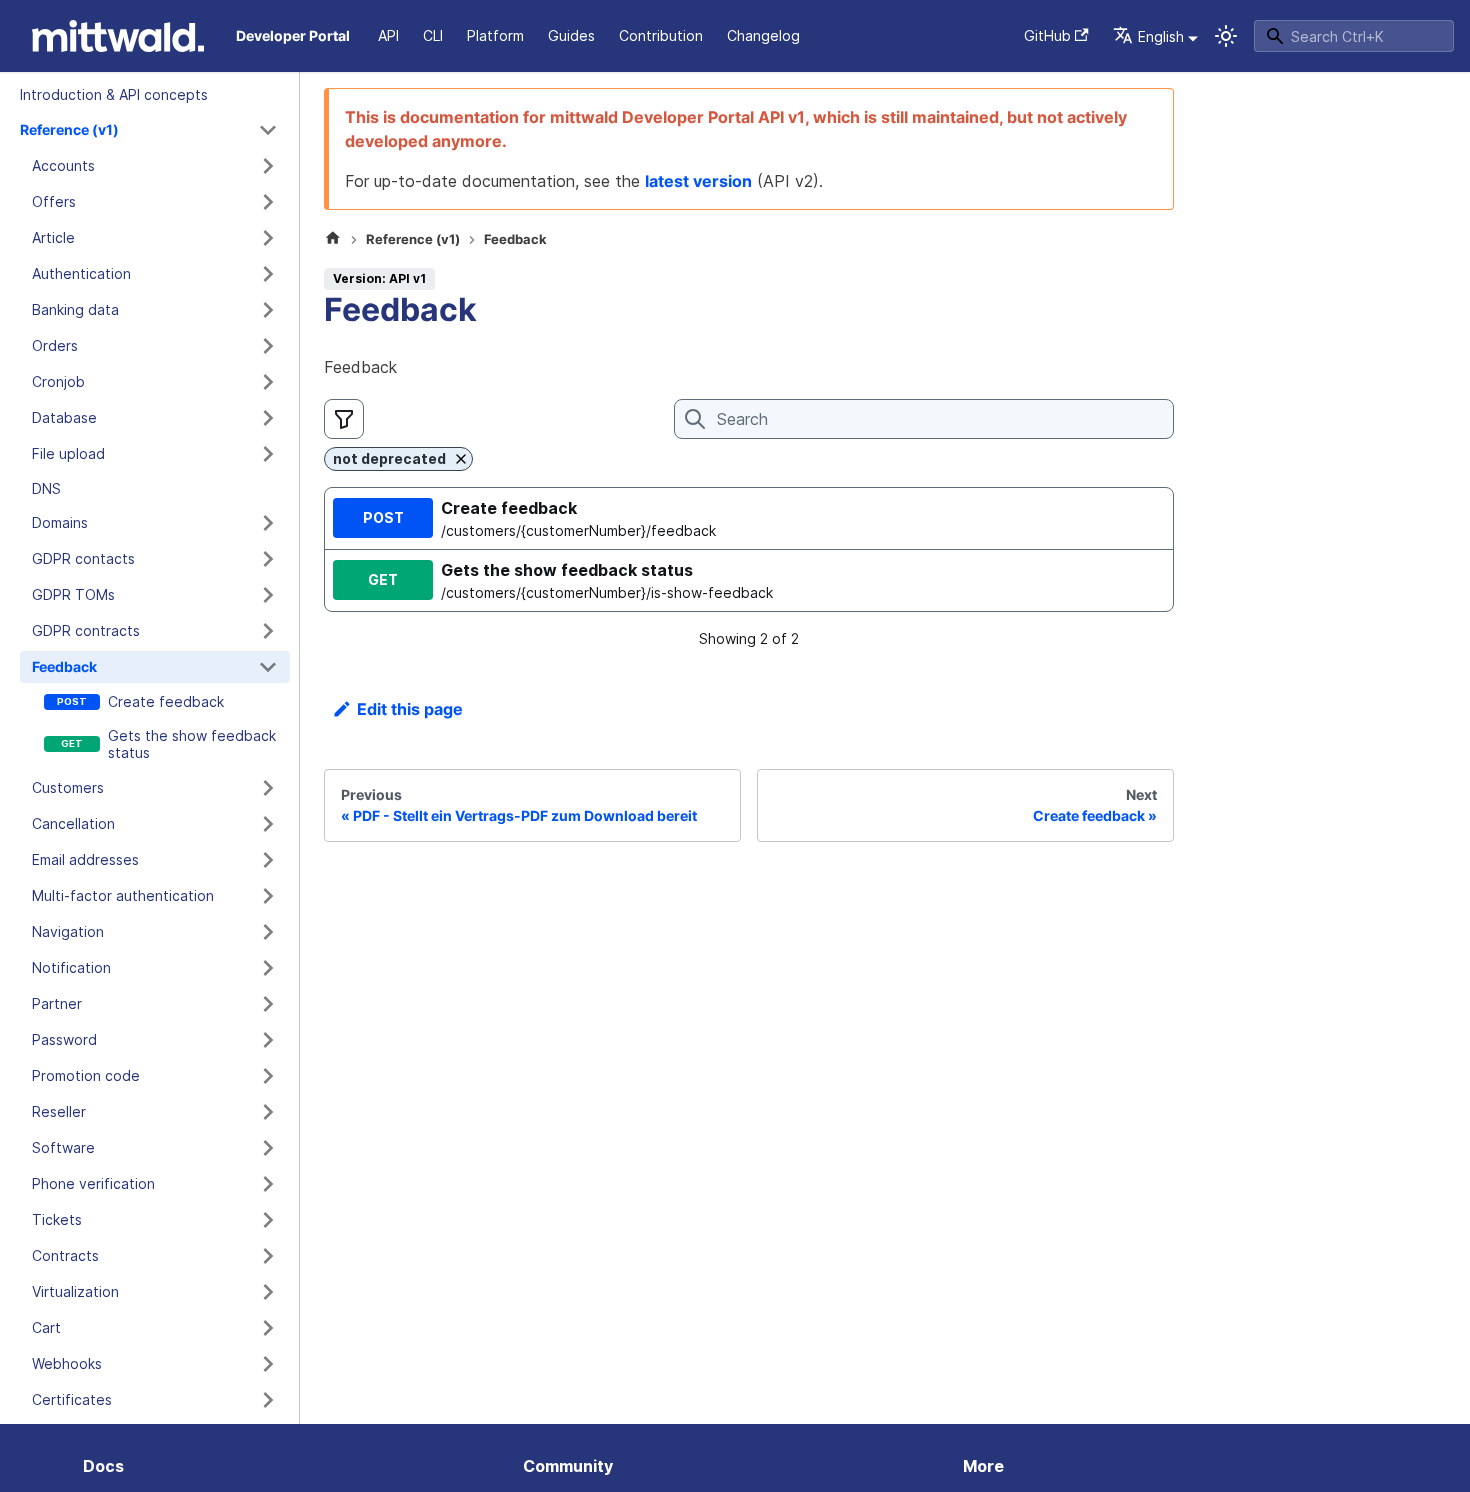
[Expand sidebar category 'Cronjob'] (268, 382)
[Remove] (461, 459)
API (388, 35)
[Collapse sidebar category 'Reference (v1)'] (268, 130)
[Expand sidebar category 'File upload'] (268, 454)
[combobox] (1354, 36)
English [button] (1161, 36)
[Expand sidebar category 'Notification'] (268, 968)
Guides (571, 35)
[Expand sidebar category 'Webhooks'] (268, 1364)
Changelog (763, 35)
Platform (495, 35)
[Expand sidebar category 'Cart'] (268, 1328)
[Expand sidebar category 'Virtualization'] (268, 1292)
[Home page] (333, 240)
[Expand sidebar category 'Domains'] (268, 523)
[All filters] (344, 419)
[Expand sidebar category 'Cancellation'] (268, 824)
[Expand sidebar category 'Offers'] (268, 202)
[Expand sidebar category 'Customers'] (268, 788)
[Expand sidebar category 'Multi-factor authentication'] (268, 896)
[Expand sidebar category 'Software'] (268, 1148)
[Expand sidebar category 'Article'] (268, 238)
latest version (698, 181)
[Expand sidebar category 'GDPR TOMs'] (268, 595)
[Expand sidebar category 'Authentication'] (268, 274)
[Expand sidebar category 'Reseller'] (268, 1112)
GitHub (1047, 35)
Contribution (661, 35)
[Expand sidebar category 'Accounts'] (268, 166)
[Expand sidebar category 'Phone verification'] (268, 1184)
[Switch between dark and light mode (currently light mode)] (1226, 36)
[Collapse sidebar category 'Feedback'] (268, 667)
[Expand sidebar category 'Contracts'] (268, 1256)
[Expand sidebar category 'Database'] (268, 418)
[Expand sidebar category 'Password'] (268, 1040)
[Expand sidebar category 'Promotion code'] (268, 1076)
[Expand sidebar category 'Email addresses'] (268, 860)
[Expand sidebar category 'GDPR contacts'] (268, 559)
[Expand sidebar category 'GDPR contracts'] (268, 631)
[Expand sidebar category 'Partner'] (268, 1004)
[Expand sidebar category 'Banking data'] (268, 310)
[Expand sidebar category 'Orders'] (268, 346)
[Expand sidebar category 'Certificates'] (268, 1400)
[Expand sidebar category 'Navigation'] (268, 932)
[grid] (749, 549)
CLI (433, 35)
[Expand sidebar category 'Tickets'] (268, 1220)
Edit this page (410, 709)
